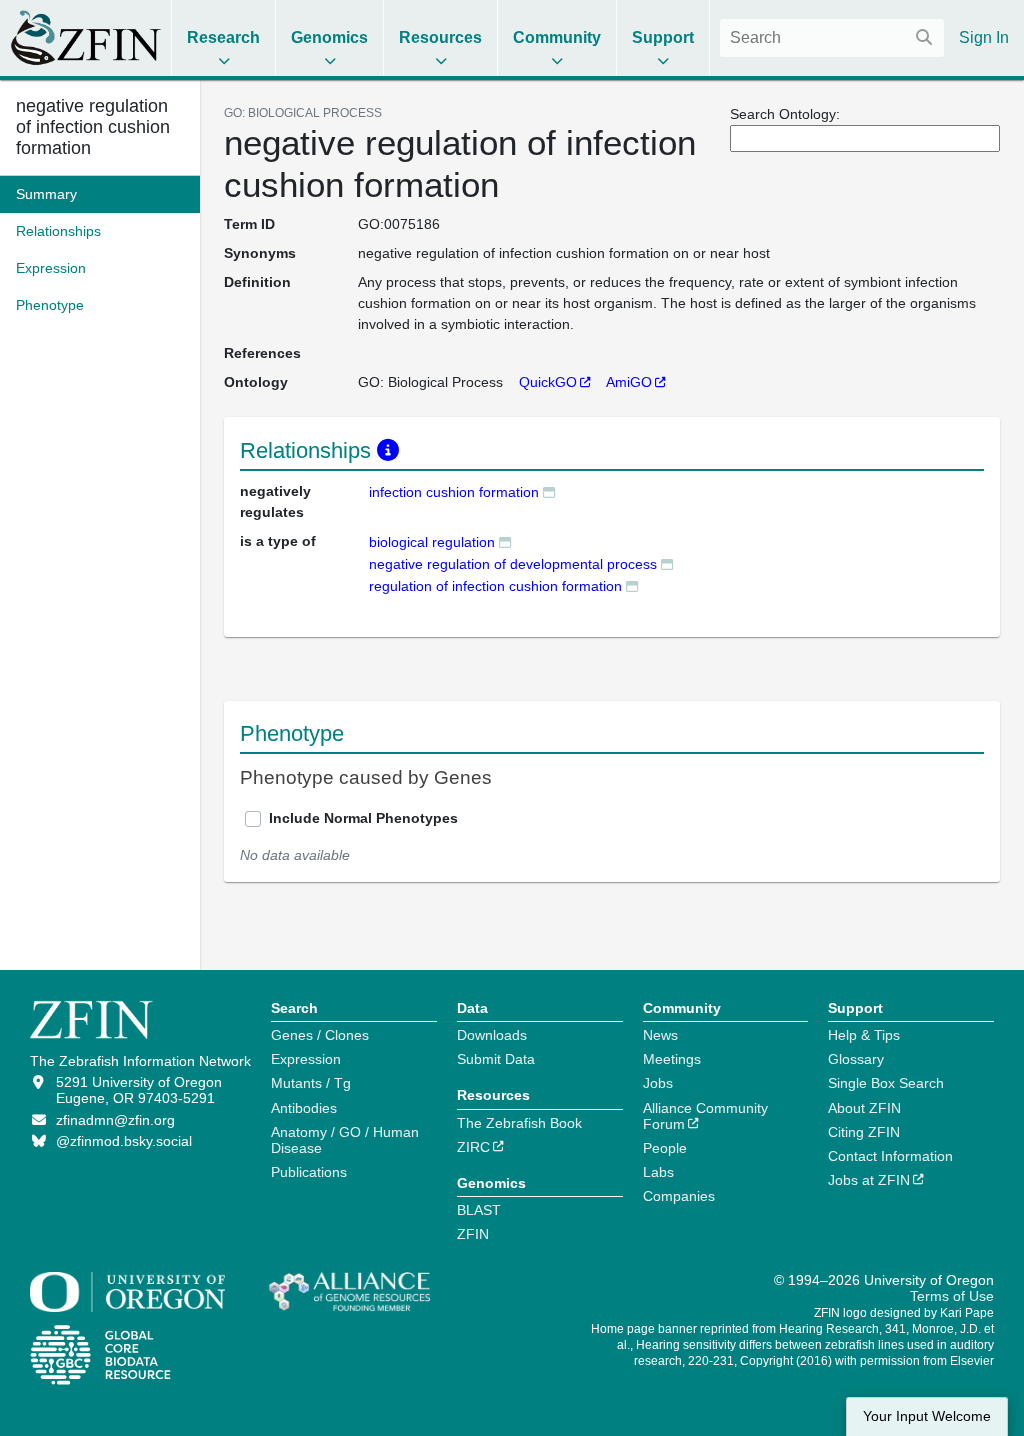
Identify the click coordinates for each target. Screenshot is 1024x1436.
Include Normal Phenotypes (363, 818)
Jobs (658, 1083)
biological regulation (432, 542)
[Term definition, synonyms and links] (549, 491)
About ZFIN (864, 1108)
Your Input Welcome (927, 1416)
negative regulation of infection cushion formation (93, 127)
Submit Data (496, 1059)
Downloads (492, 1035)
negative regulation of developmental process (513, 564)
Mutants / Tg (311, 1083)
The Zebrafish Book (519, 1123)
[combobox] (832, 38)
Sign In (984, 37)
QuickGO (548, 382)
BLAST (479, 1210)
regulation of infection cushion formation (495, 586)
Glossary (856, 1059)
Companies (679, 1196)
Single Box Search (886, 1083)
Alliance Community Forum (705, 1116)
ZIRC (473, 1147)
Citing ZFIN (864, 1132)
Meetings (672, 1059)
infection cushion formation (454, 492)
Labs (658, 1172)
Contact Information (890, 1156)
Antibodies (304, 1108)
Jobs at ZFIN (869, 1180)
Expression (306, 1059)
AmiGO (629, 382)
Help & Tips (864, 1035)
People (665, 1148)
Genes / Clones (320, 1035)
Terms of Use (952, 1296)
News (660, 1035)
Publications (309, 1172)
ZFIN (473, 1234)
